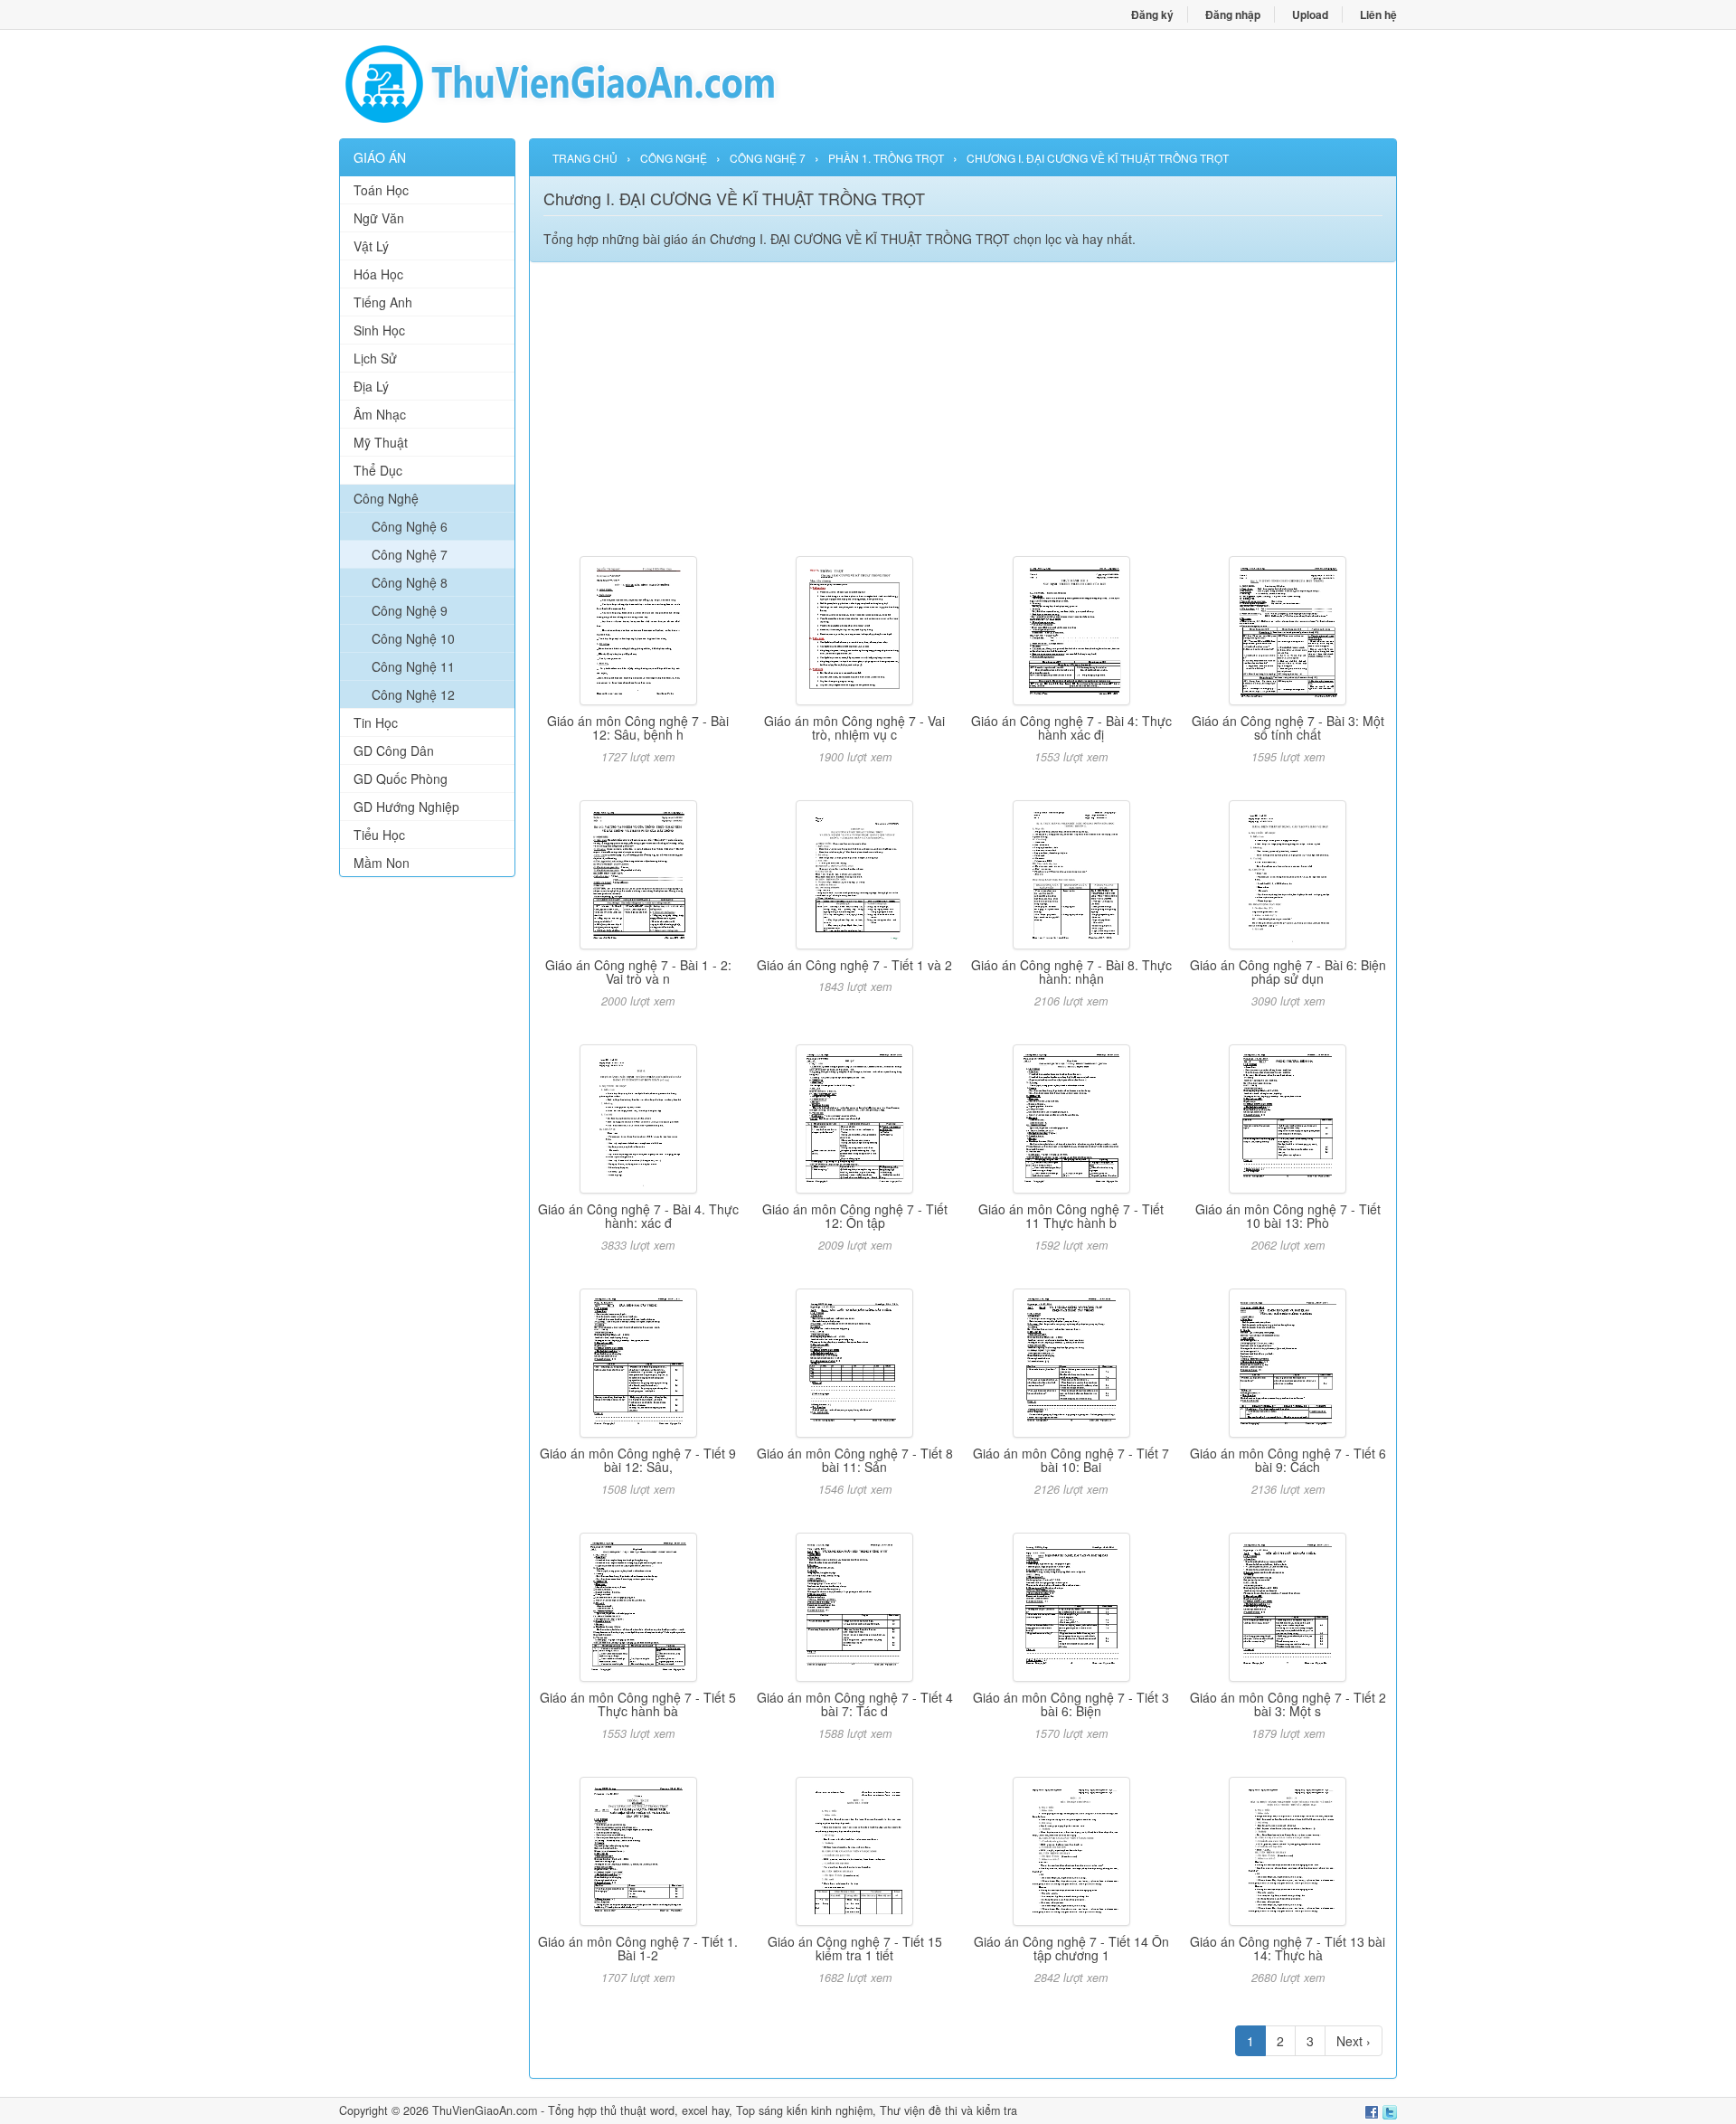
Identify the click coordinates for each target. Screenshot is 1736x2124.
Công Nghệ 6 (410, 526)
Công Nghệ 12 (413, 694)
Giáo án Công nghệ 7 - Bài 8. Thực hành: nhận (1071, 972)
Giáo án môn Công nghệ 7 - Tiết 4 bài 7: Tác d (855, 1704)
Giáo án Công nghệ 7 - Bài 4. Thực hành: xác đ (638, 1216)
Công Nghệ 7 (410, 554)
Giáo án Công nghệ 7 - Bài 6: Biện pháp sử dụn (1288, 972)
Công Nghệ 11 (413, 666)
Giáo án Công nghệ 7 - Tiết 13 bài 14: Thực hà (1288, 1948)
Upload (1310, 14)
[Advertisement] (427, 1166)
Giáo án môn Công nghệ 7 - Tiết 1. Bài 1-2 (638, 1948)
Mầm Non (382, 863)
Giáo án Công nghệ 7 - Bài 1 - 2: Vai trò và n (638, 972)
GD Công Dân (394, 750)
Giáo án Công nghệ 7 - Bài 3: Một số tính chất (1288, 727)
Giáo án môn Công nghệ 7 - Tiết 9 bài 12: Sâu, (638, 1460)
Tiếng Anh (383, 302)
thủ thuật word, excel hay (665, 2110)
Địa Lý (371, 386)
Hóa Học (378, 274)
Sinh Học (379, 330)
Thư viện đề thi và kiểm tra (948, 2110)
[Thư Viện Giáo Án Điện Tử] (604, 84)
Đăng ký (1152, 14)
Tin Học (376, 722)
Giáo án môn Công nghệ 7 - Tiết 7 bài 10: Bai (1071, 1460)
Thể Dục (378, 470)
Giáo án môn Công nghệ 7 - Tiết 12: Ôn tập (855, 1216)
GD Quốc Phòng (401, 779)
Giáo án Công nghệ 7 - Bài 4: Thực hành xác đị (1071, 727)
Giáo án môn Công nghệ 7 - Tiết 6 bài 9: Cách (1288, 1460)
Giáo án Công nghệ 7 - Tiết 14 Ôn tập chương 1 (1071, 1948)
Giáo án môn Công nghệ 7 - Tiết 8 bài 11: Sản (855, 1460)
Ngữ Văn (379, 218)
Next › (1354, 2041)
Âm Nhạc (380, 414)
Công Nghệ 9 (410, 610)
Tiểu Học (379, 835)
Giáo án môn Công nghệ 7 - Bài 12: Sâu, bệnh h (638, 727)
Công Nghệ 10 (413, 638)
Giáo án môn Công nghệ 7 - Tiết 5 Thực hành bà (638, 1704)
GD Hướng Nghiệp (406, 807)
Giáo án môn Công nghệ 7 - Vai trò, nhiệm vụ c (854, 727)
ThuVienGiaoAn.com (485, 2110)
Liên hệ (1378, 14)
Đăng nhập (1233, 14)
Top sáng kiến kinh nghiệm (804, 2110)
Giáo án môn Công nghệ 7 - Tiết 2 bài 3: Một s (1288, 1704)
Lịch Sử (375, 358)
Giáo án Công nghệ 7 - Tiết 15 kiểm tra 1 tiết (855, 1948)
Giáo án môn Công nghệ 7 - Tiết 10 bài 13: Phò (1288, 1216)
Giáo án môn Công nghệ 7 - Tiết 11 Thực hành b (1071, 1216)
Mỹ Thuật (381, 442)
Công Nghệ (386, 498)
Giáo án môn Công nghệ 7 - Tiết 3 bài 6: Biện (1071, 1704)
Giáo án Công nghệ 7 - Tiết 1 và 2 (854, 965)
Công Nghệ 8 (410, 582)
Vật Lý (371, 246)
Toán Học (381, 190)
